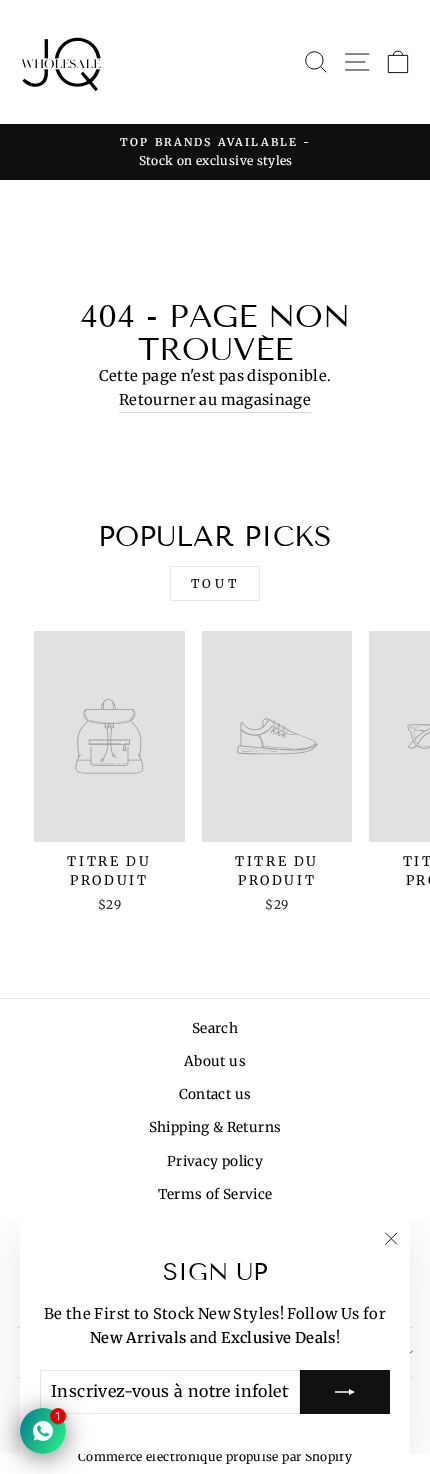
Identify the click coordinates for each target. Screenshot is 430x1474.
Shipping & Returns (215, 1127)
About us (215, 1061)
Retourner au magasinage (215, 400)
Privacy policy (215, 1161)
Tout (215, 583)
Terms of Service (215, 1194)
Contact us (215, 1094)
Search (215, 1028)
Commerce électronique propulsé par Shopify (215, 1456)
